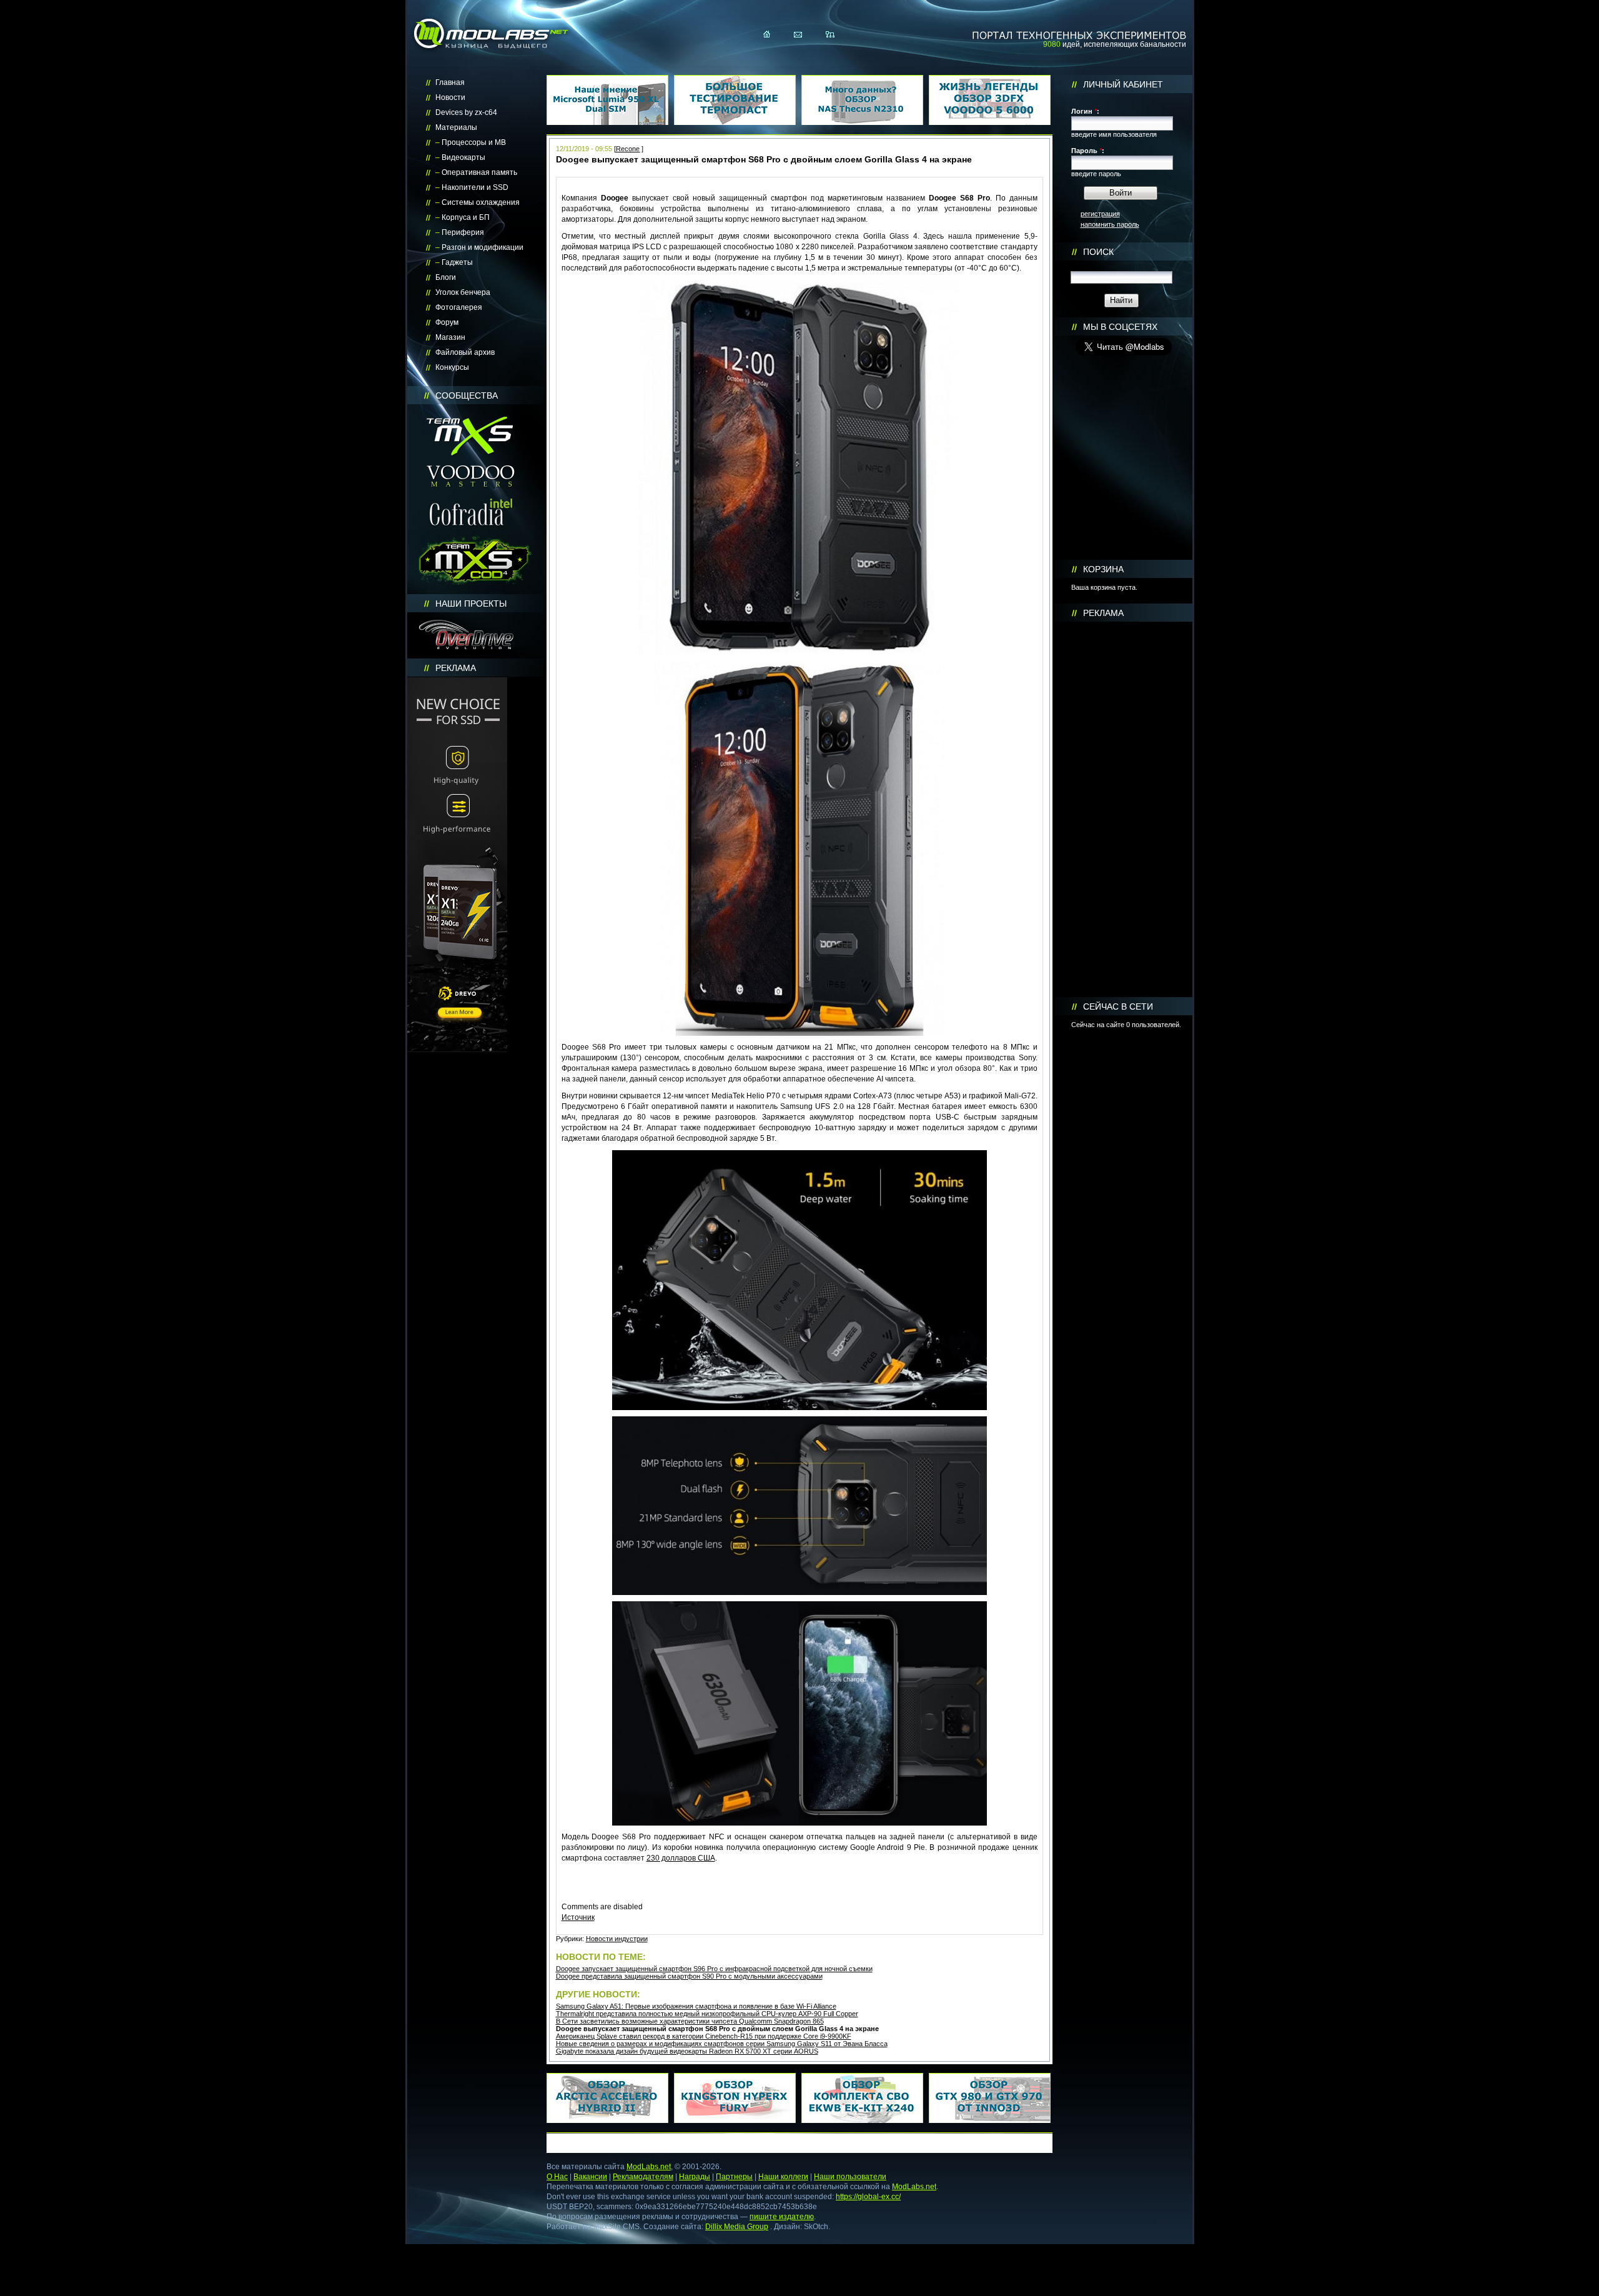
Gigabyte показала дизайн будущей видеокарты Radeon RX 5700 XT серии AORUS (687, 2051)
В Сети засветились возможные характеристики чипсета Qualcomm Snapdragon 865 (690, 2021)
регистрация (1100, 214)
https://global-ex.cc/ (868, 2197)
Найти (1121, 300)
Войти (1121, 193)
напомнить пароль (1110, 224)
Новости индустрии (617, 1939)
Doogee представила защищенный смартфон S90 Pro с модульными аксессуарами (689, 1976)
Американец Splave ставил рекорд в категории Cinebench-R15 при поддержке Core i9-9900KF (704, 2036)
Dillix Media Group (737, 2227)
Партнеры (734, 2177)
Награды (695, 2177)
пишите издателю (782, 2217)
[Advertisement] (1124, 810)
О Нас (557, 2177)
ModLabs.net (649, 2167)
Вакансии (590, 2177)
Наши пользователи (850, 2177)
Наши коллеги (783, 2177)
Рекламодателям (643, 2177)
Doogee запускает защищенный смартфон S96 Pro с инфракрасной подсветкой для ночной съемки (714, 1969)
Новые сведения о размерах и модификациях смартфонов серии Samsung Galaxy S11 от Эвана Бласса (722, 2044)
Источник (578, 1917)
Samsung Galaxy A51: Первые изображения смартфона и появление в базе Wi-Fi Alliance (696, 2006)
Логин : (1085, 111)
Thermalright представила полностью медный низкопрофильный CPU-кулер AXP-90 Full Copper (707, 2014)
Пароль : (1088, 151)
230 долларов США (681, 1858)
